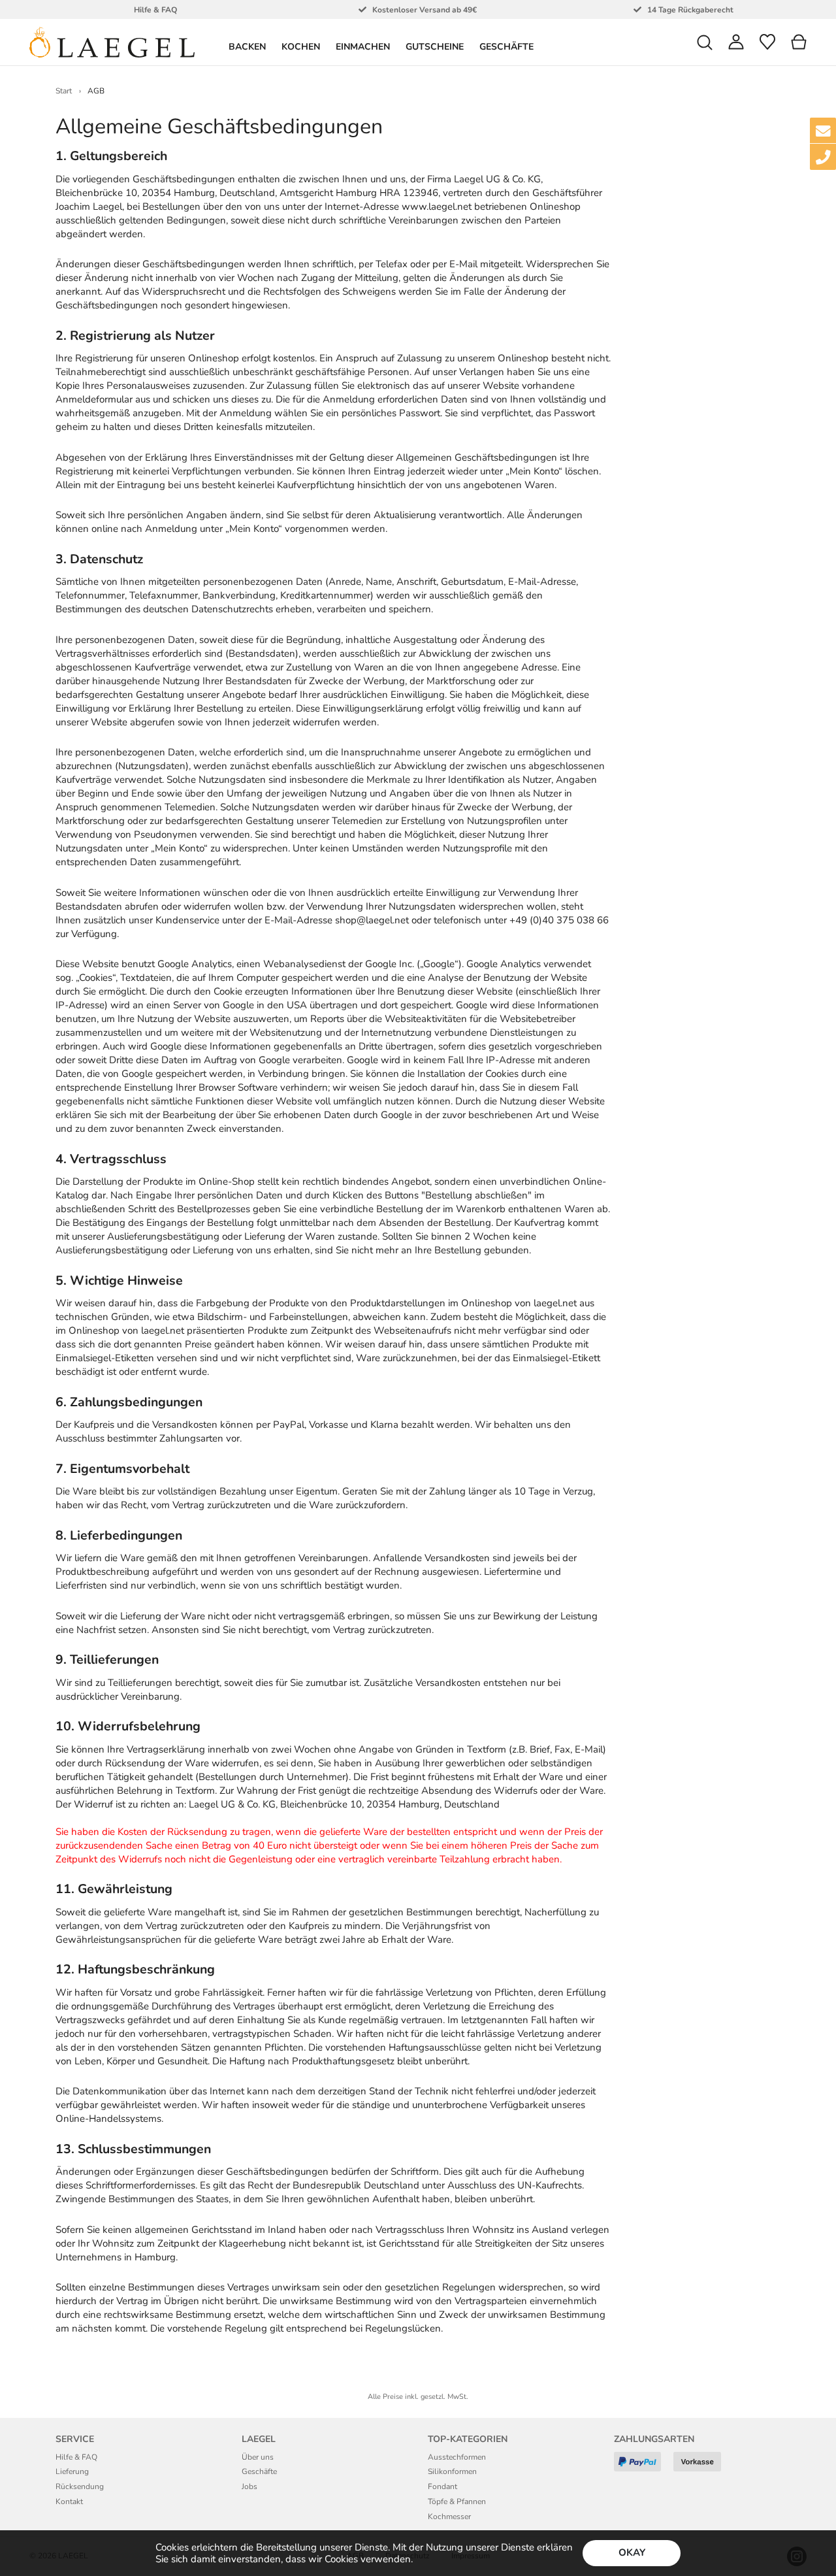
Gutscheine (435, 47)
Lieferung (72, 2471)
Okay (632, 2552)
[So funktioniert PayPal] (642, 2467)
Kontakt (69, 2502)
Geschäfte (506, 47)
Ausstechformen (457, 2457)
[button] (705, 42)
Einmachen (363, 47)
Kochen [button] (301, 47)
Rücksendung (80, 2486)
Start (64, 91)
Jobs (249, 2486)
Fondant (442, 2486)
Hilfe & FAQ (76, 2457)
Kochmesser (449, 2517)
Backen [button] (247, 47)
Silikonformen (452, 2471)
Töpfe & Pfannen (457, 2502)
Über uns (258, 2457)
